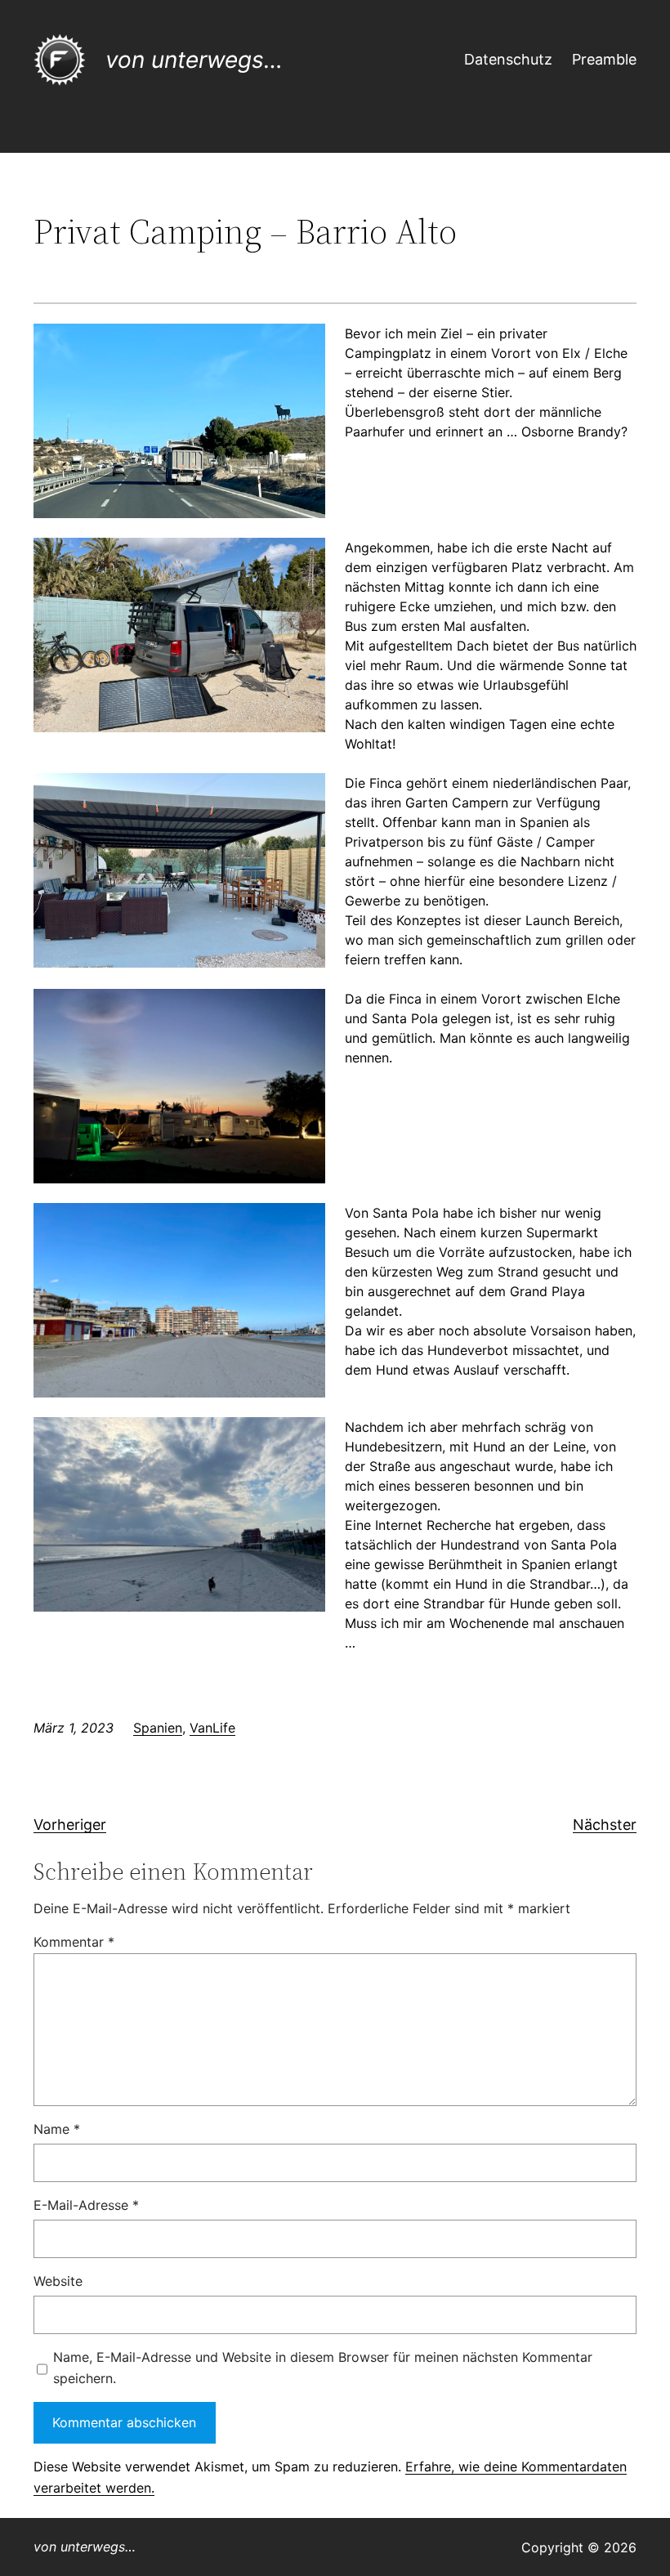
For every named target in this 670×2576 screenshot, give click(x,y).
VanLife (212, 1728)
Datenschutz (508, 59)
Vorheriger (70, 1825)
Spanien (158, 1728)
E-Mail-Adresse (86, 2205)
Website (58, 2281)
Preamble (604, 59)
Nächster (605, 1825)
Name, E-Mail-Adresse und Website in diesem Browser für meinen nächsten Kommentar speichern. (323, 2368)
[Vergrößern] (304, 345)
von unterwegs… (194, 60)
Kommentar (74, 1942)
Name (57, 2129)
